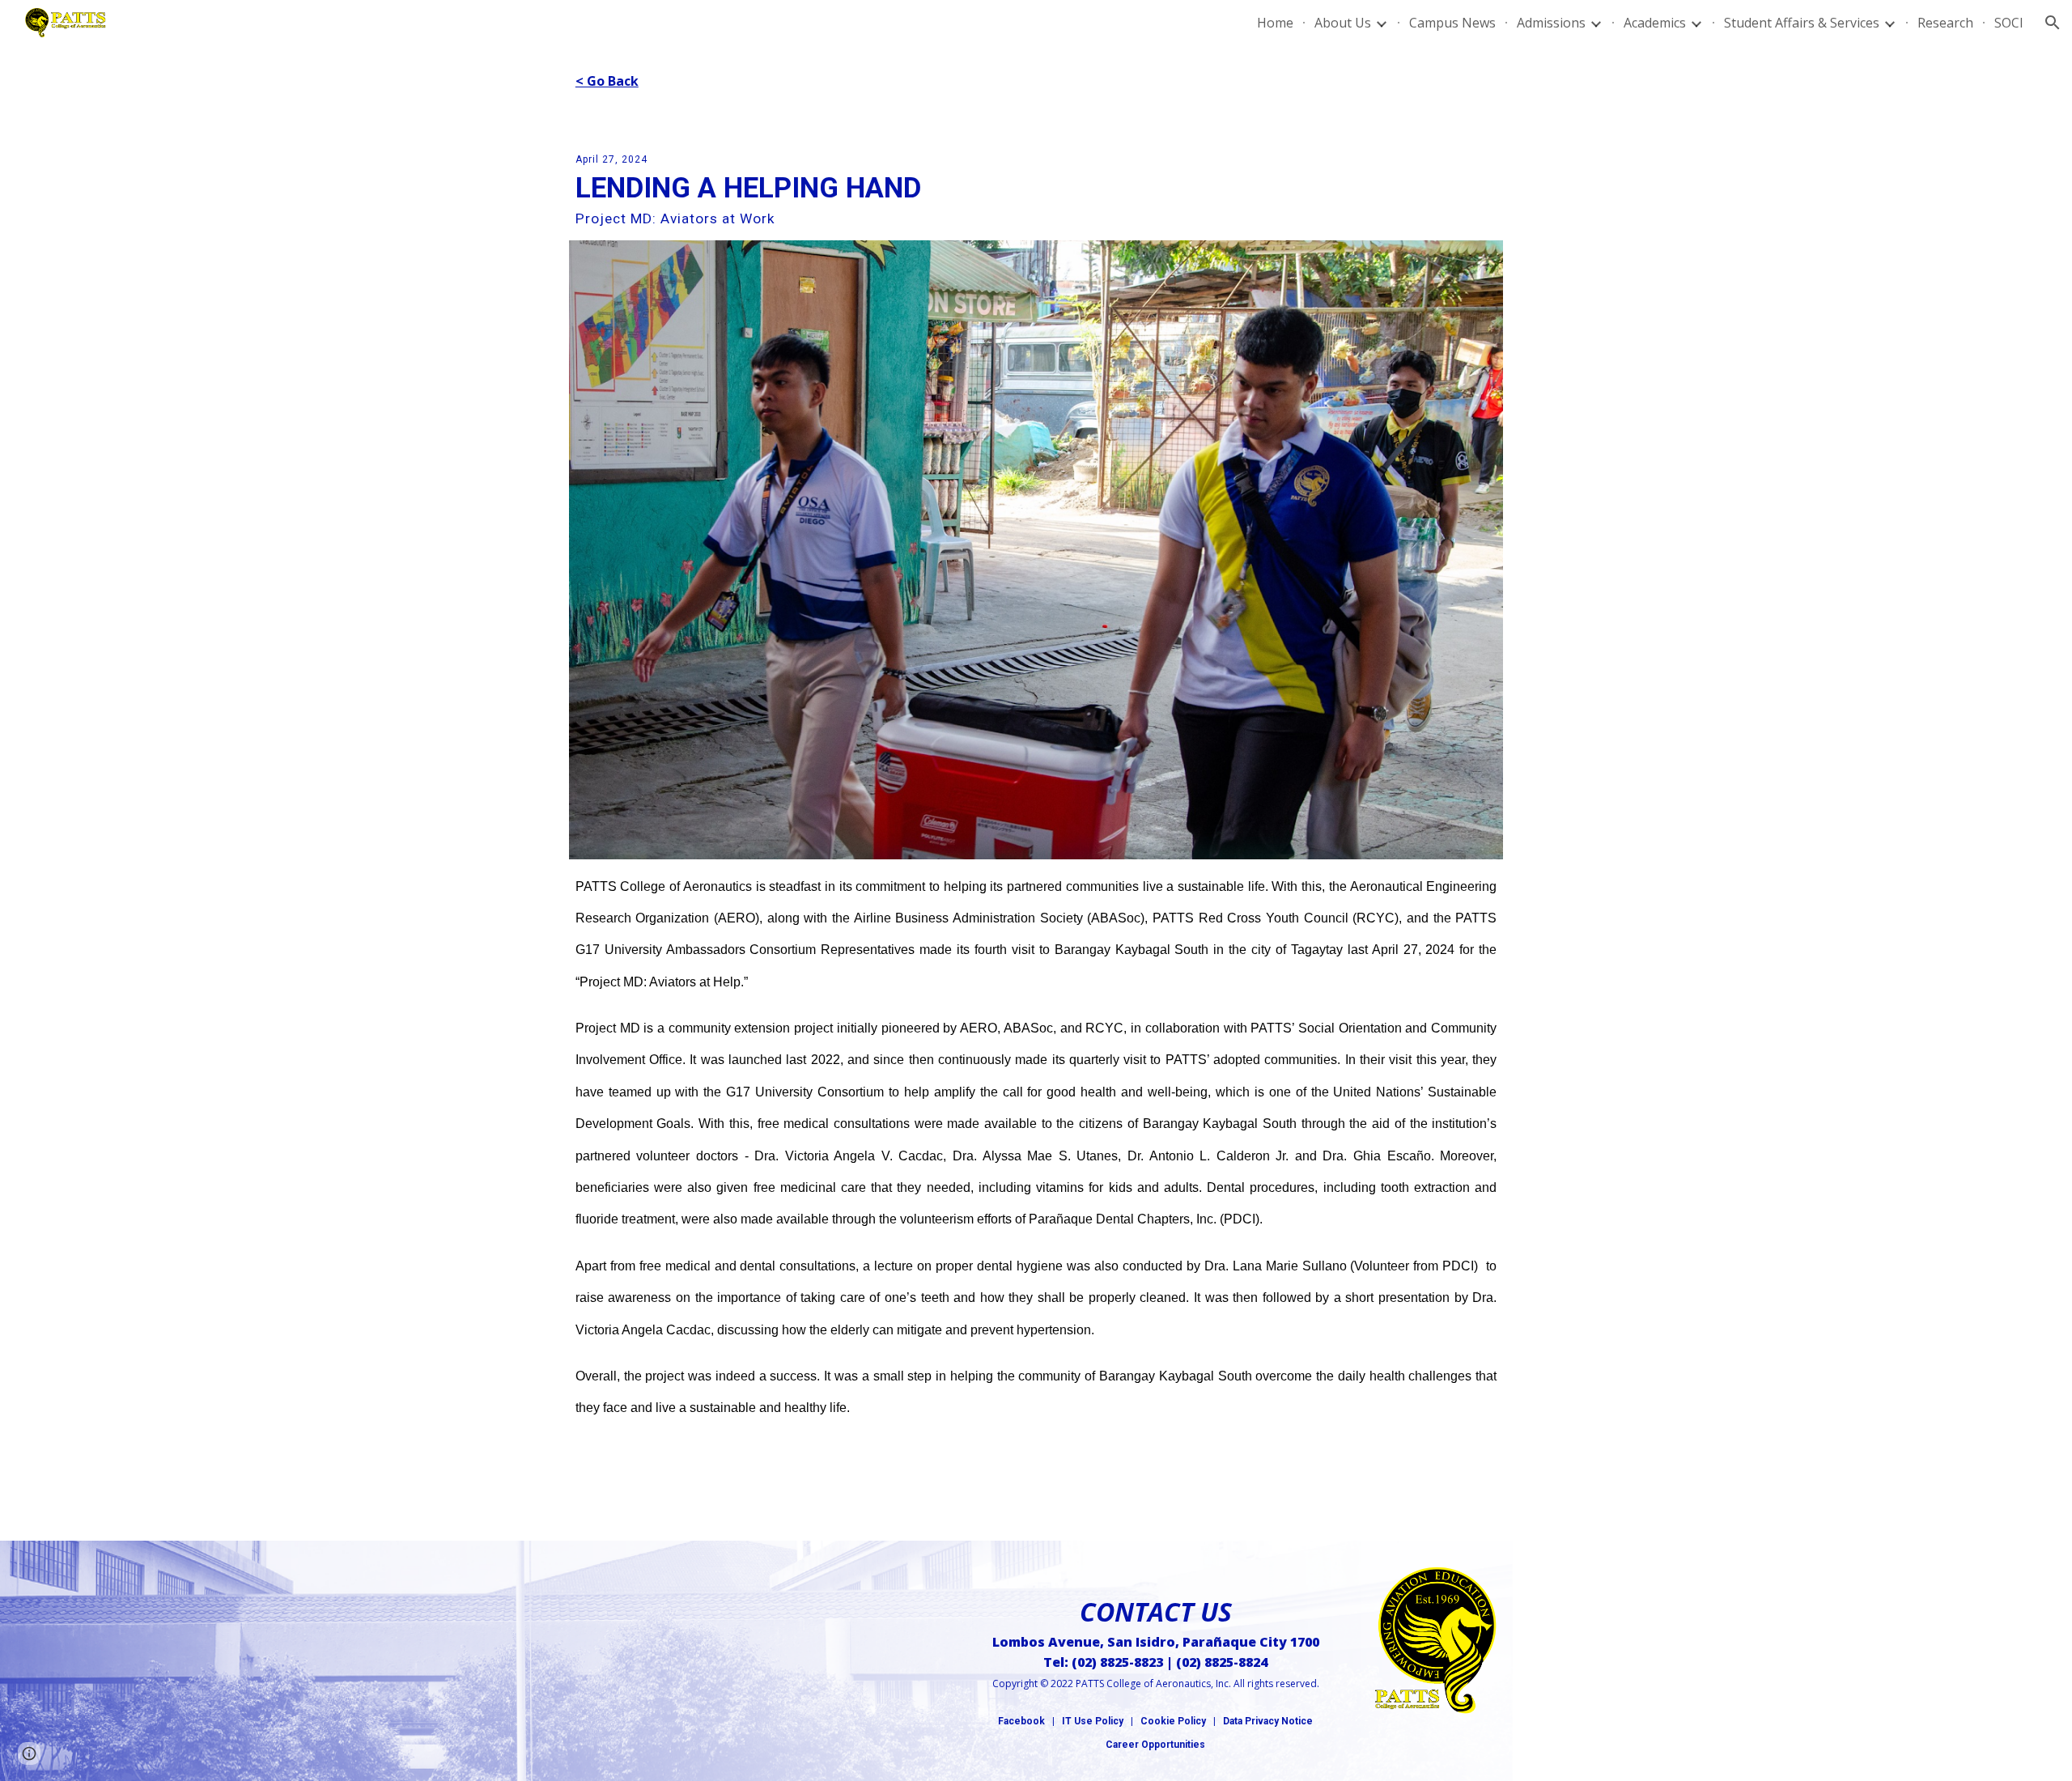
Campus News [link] (1452, 23)
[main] (1036, 81)
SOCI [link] (2009, 23)
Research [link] (1945, 23)
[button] (2053, 23)
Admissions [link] (1551, 23)
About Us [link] (1343, 23)
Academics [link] (1655, 23)
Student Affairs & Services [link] (1802, 23)
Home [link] (1275, 23)
